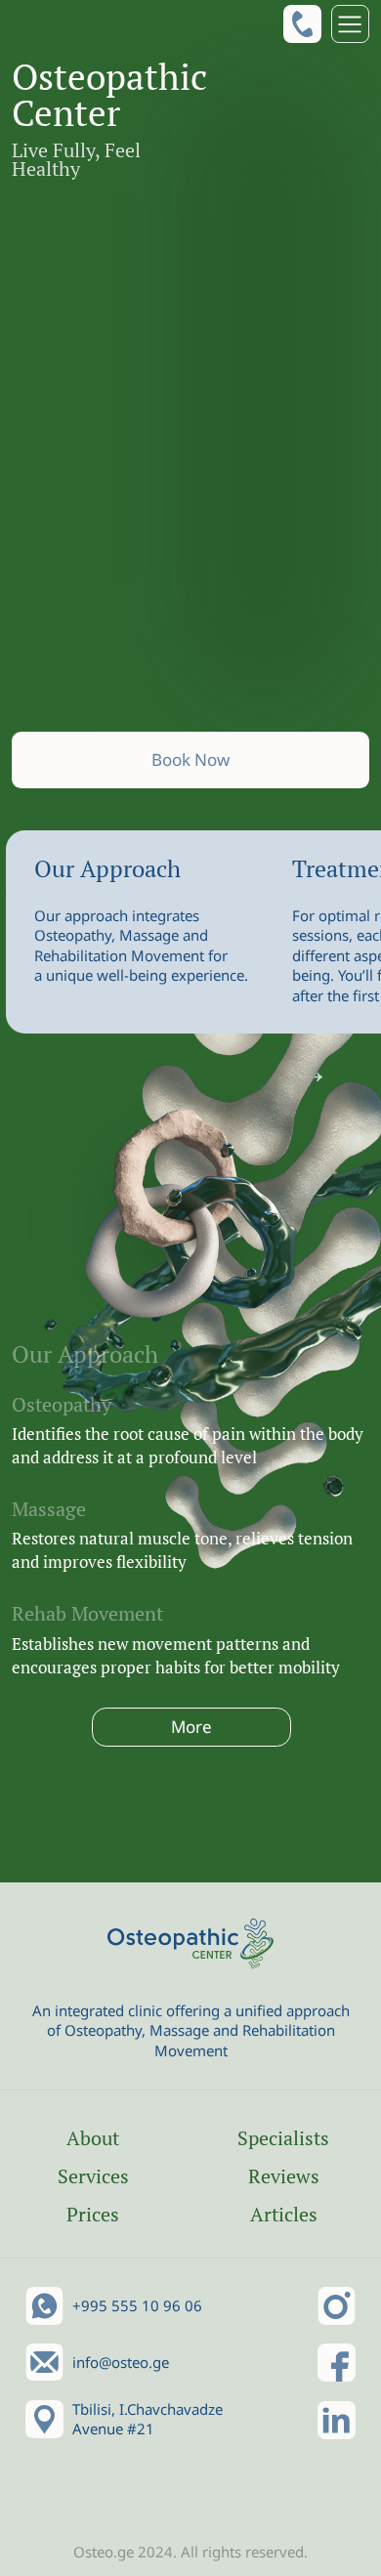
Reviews (284, 2176)
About (93, 2138)
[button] (350, 24)
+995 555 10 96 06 (137, 2305)
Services (93, 2176)
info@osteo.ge (121, 2362)
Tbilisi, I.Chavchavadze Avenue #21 (148, 2419)
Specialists (283, 2138)
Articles (284, 2214)
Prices (93, 2214)
